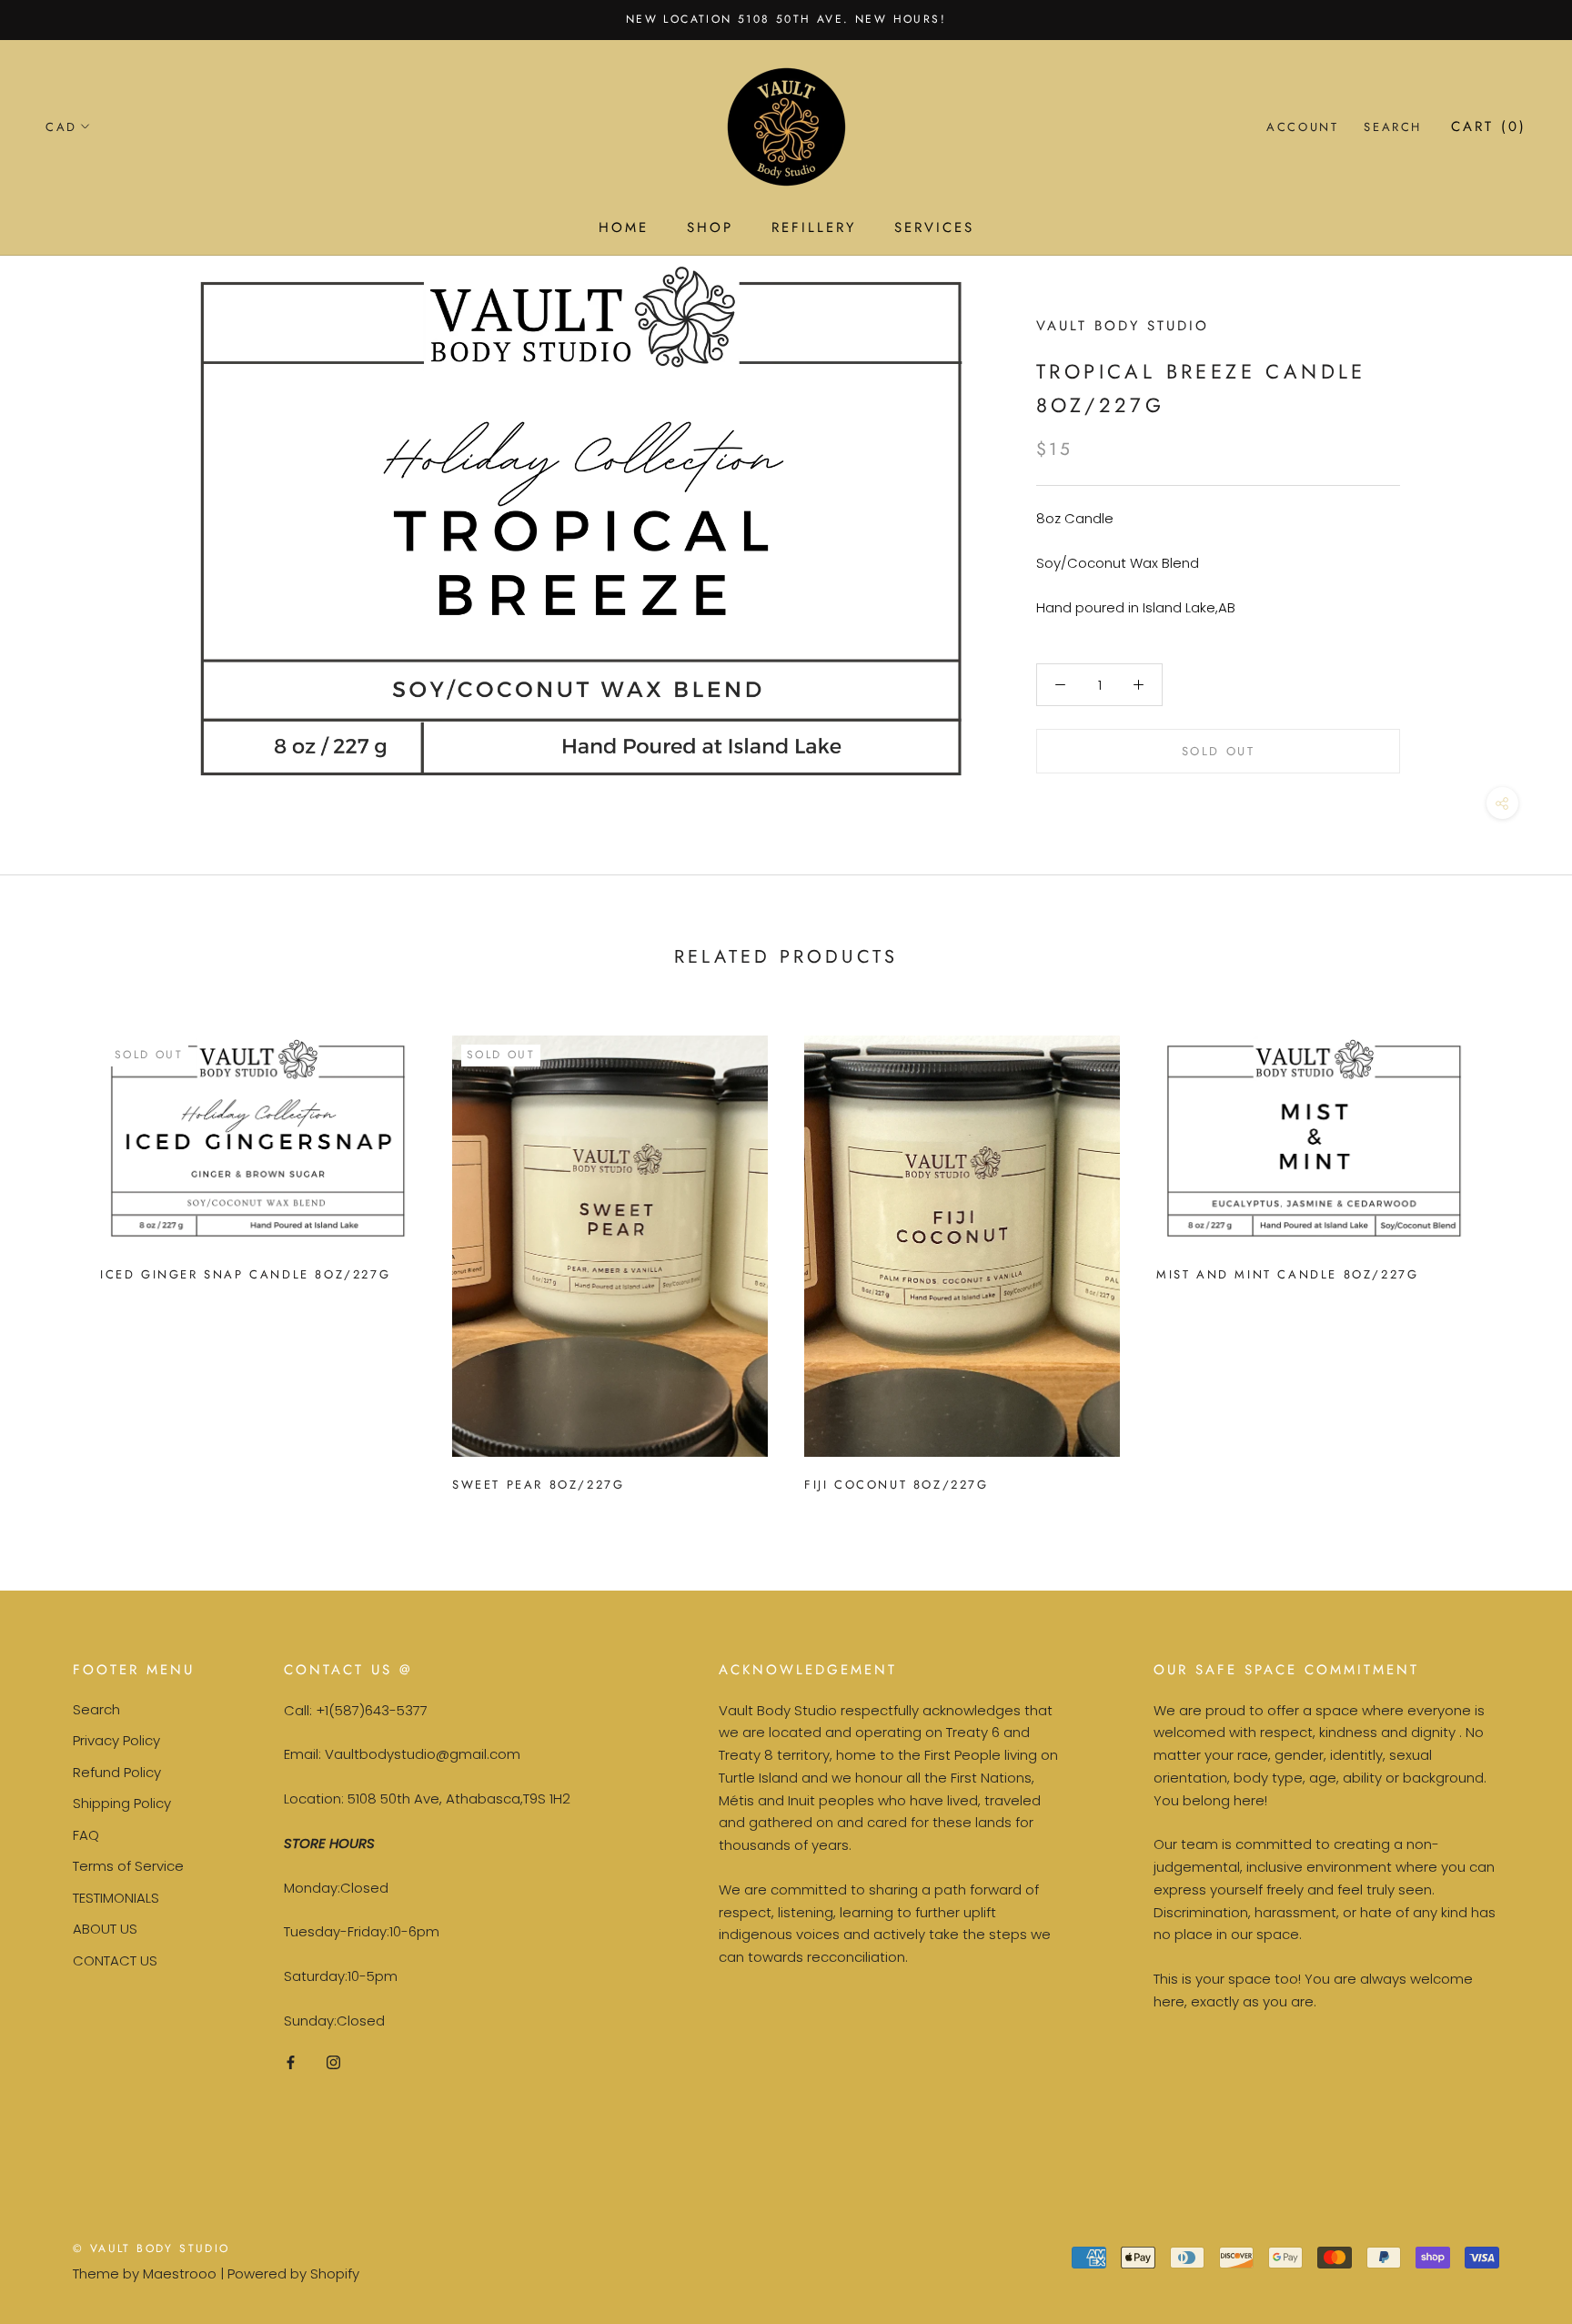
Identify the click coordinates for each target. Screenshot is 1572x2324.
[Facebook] (291, 2062)
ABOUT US (105, 1929)
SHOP (710, 227)
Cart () (1489, 126)
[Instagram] (333, 2062)
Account (1302, 127)
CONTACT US (115, 1960)
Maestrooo (180, 2273)
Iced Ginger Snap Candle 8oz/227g (245, 1274)
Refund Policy (117, 1772)
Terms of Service (128, 1866)
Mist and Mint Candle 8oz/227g (1287, 1274)
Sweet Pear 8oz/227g (538, 1485)
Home (624, 227)
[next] (1515, 1256)
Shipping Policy (122, 1803)
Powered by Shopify (293, 2273)
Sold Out (1219, 751)
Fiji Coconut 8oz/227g (897, 1485)
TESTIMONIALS (116, 1898)
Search (1393, 127)
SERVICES (934, 227)
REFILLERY (814, 227)
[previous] (57, 1256)
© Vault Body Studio (151, 2248)
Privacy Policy (116, 1740)
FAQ (86, 1835)
